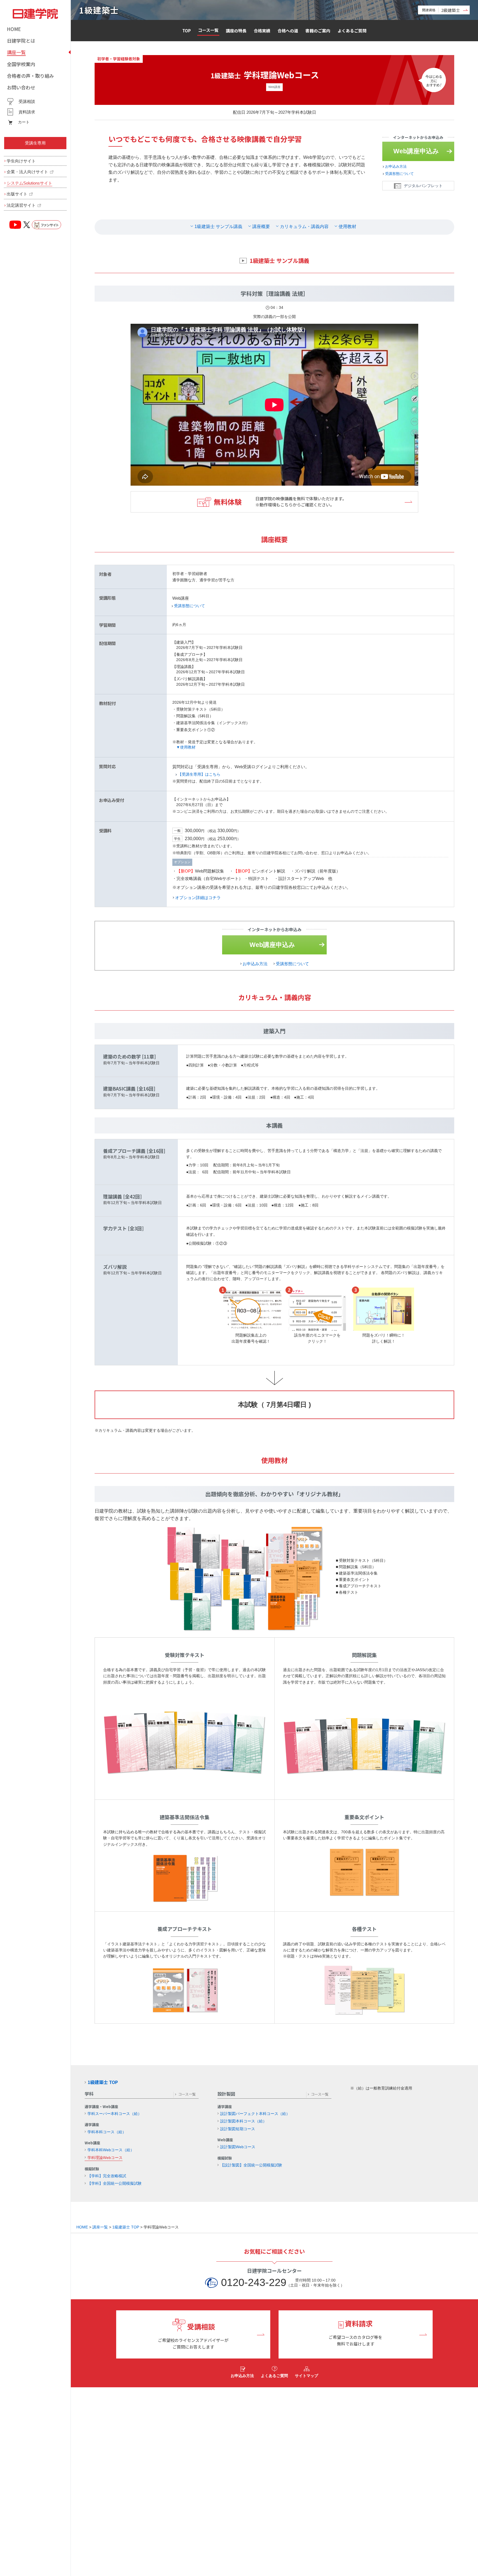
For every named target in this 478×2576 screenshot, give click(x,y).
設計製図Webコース (238, 2147)
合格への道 (288, 31)
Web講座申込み (416, 151)
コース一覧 (208, 30)
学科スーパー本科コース (115, 2114)
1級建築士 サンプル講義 (218, 226)
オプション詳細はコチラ (198, 898)
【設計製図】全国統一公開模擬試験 (251, 2165)
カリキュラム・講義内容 (304, 226)
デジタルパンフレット (423, 186)
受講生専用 (35, 143)
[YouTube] (15, 225)
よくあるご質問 (352, 31)
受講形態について (399, 174)
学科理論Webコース (105, 2158)
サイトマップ (306, 2376)
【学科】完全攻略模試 (107, 2176)
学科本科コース (107, 2132)
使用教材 (347, 226)
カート (24, 122)
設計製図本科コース (243, 2121)
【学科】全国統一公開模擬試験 (115, 2183)
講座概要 (261, 226)
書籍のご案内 (318, 31)
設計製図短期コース (238, 2129)
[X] (27, 225)
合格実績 (262, 31)
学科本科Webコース (111, 2150)
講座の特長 (236, 31)
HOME (82, 2227)
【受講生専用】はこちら (199, 774)
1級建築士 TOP (103, 2082)
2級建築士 (441, 10)
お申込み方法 (396, 166)
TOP (187, 31)
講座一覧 (100, 2227)
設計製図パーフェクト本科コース (255, 2114)
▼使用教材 (186, 747)
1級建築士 (99, 10)
